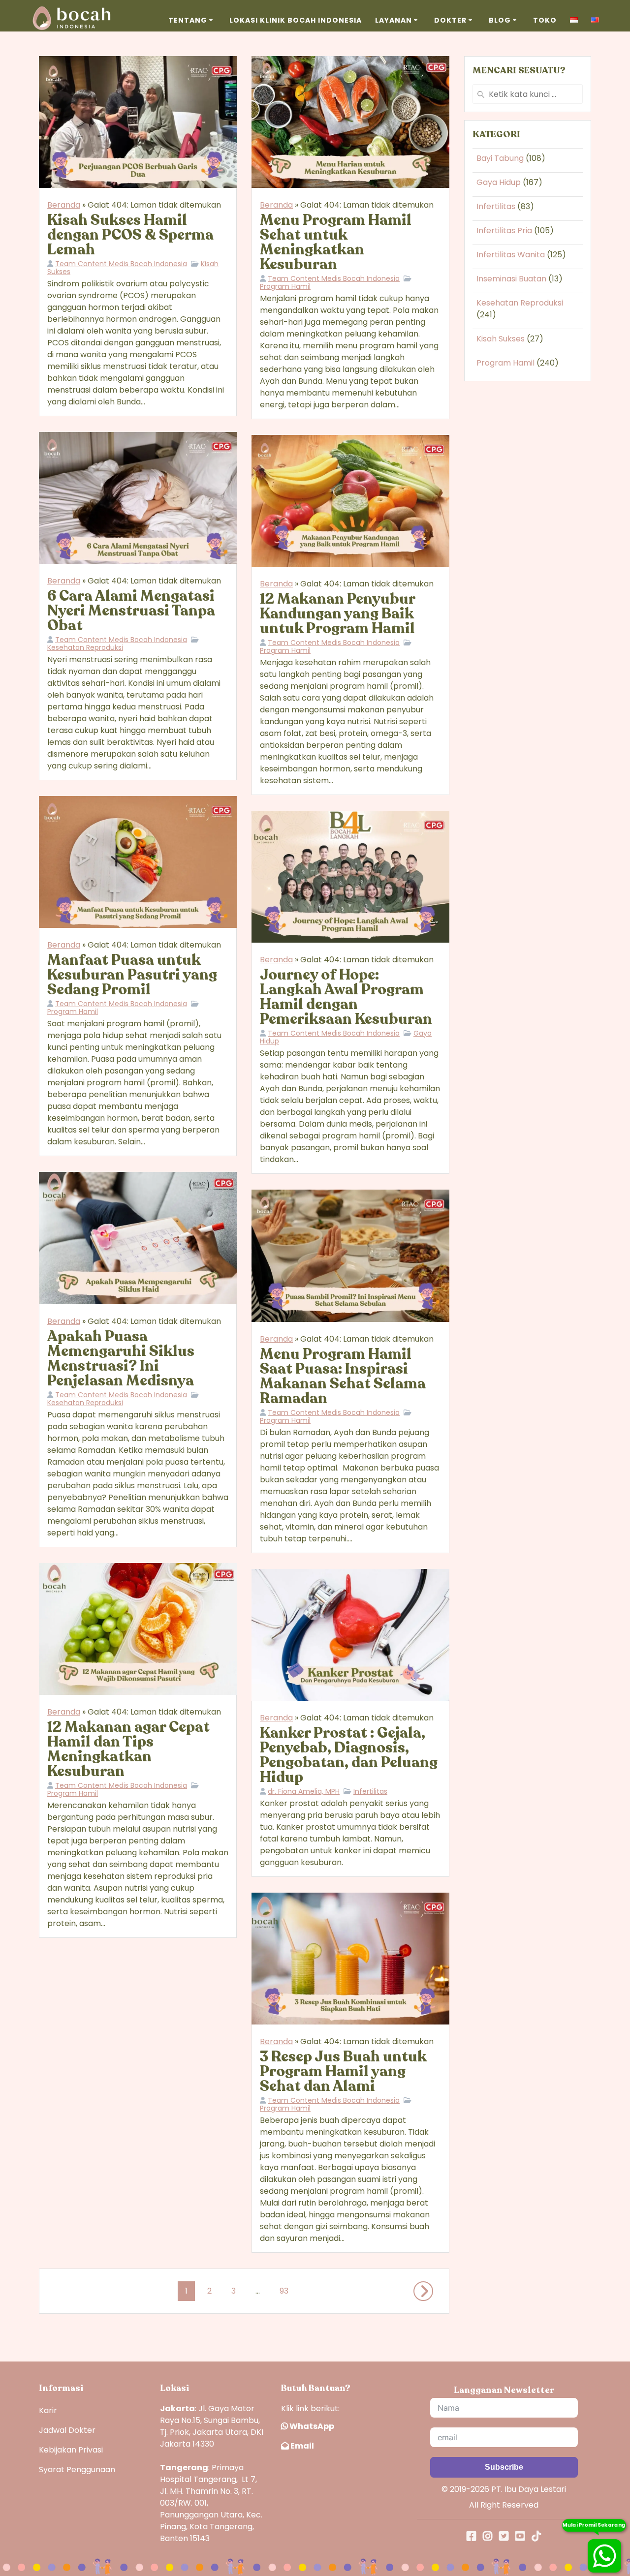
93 (284, 2289)
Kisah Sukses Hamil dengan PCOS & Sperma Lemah (130, 235)
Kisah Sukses (501, 339)
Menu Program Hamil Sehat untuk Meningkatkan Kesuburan (336, 242)
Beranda (64, 205)
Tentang (188, 20)
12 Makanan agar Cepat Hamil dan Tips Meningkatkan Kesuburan (128, 1749)
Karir (48, 2410)
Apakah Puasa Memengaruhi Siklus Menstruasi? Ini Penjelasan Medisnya (121, 1359)
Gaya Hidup (499, 182)
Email (301, 2446)
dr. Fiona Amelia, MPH (304, 1791)
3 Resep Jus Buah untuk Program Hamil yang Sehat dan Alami (343, 2071)
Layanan (394, 20)
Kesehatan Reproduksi (85, 647)
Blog (500, 20)
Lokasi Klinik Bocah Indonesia (296, 20)
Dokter (450, 20)
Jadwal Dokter (67, 2430)
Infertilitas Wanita (511, 255)
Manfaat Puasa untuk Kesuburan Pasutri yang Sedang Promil (132, 975)
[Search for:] (528, 94)
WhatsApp (311, 2426)
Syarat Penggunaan (77, 2469)
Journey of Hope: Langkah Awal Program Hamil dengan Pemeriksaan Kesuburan (346, 997)
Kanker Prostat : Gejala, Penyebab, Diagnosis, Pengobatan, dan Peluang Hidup (349, 1755)
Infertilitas (370, 1791)
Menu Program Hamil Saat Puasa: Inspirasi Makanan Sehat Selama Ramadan (343, 1376)
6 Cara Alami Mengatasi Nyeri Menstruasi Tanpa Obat (131, 611)
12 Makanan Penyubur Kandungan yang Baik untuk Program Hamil (337, 614)
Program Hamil (285, 286)
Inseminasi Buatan (511, 279)
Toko (545, 20)
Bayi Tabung (500, 158)
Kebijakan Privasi (71, 2450)
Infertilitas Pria (504, 230)
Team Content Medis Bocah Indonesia (121, 264)
